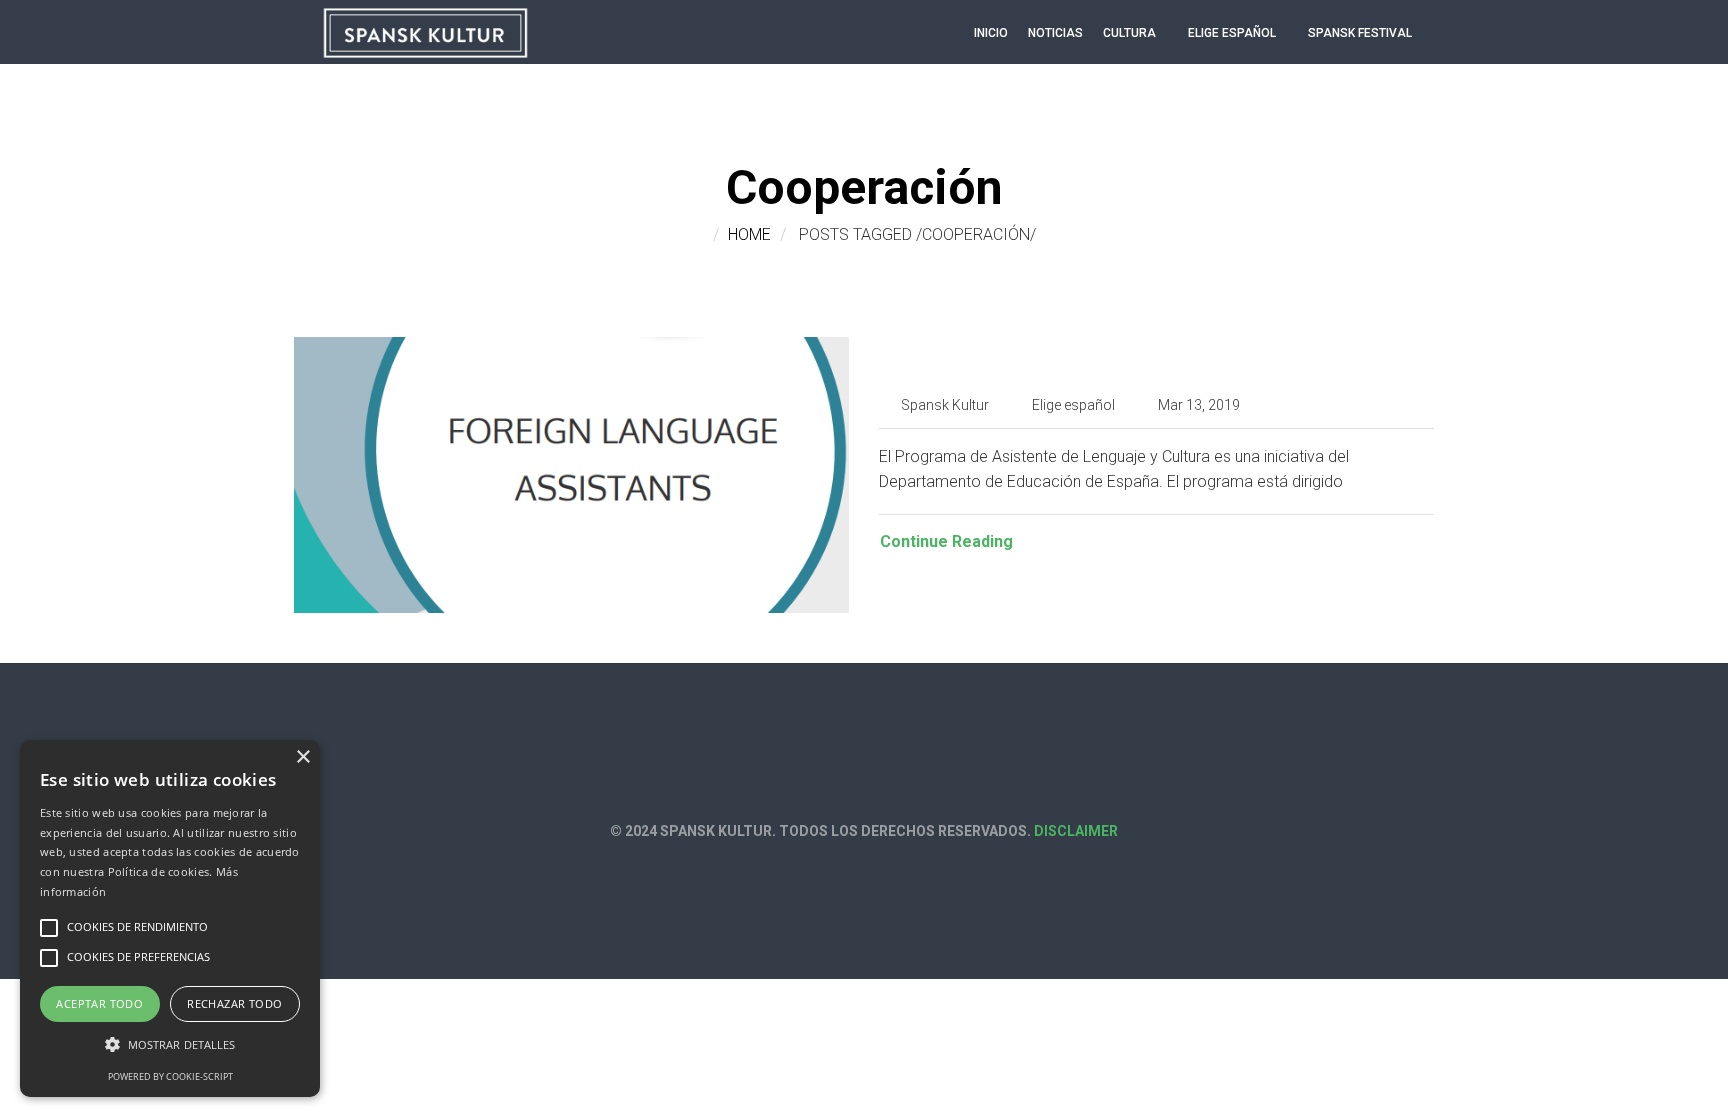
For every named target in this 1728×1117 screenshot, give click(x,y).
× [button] (302, 757)
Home (749, 234)
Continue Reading (946, 541)
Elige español (1232, 33)
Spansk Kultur (945, 405)
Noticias (1055, 33)
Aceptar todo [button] (99, 1003)
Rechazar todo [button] (234, 1003)
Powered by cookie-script (170, 1076)
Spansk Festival (1360, 33)
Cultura (1129, 33)
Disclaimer (1076, 831)
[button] (170, 1044)
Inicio (991, 33)
